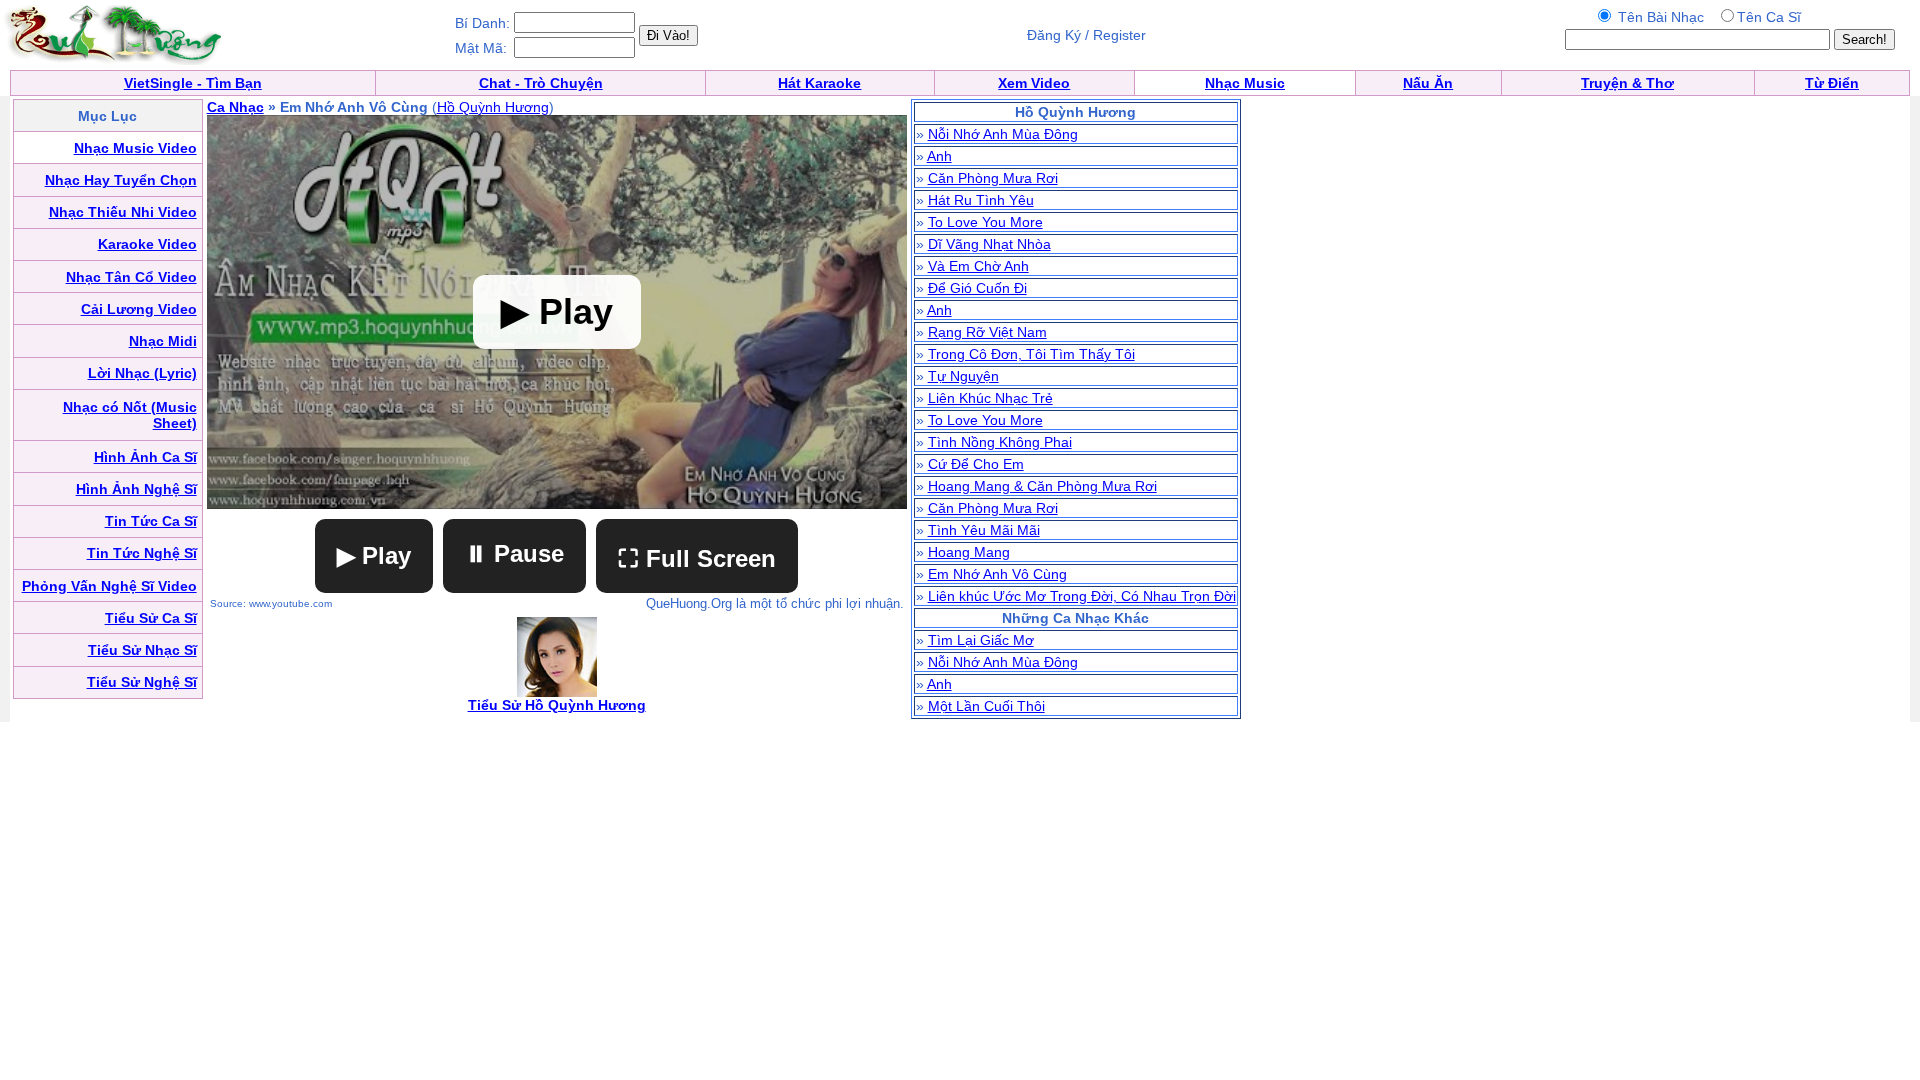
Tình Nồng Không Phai (1000, 442)
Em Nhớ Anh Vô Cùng (997, 574)
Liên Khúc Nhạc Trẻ (990, 398)
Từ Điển (1832, 83)
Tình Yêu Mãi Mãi (984, 530)
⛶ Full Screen (697, 558)
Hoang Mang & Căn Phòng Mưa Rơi (1042, 486)
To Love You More (985, 222)
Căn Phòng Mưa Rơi (993, 178)
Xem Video (1034, 83)
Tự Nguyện (963, 376)
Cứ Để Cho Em (976, 464)
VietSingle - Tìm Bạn (193, 83)
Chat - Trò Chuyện (541, 83)
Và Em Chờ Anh (978, 266)
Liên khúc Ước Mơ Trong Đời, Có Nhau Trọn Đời (1082, 596)
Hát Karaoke (819, 83)
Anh (939, 156)
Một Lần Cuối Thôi (986, 706)
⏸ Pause (514, 553)
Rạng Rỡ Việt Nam (987, 332)
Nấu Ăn (1428, 83)
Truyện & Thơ (1627, 83)
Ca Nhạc (235, 107)
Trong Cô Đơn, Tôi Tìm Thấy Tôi (1031, 354)
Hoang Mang (969, 552)
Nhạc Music (1245, 83)
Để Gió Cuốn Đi (977, 288)
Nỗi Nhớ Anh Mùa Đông (1003, 134)
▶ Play (374, 555)
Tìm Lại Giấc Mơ (981, 640)
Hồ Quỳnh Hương (493, 107)
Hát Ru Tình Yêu (981, 200)
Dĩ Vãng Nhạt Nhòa (989, 244)
